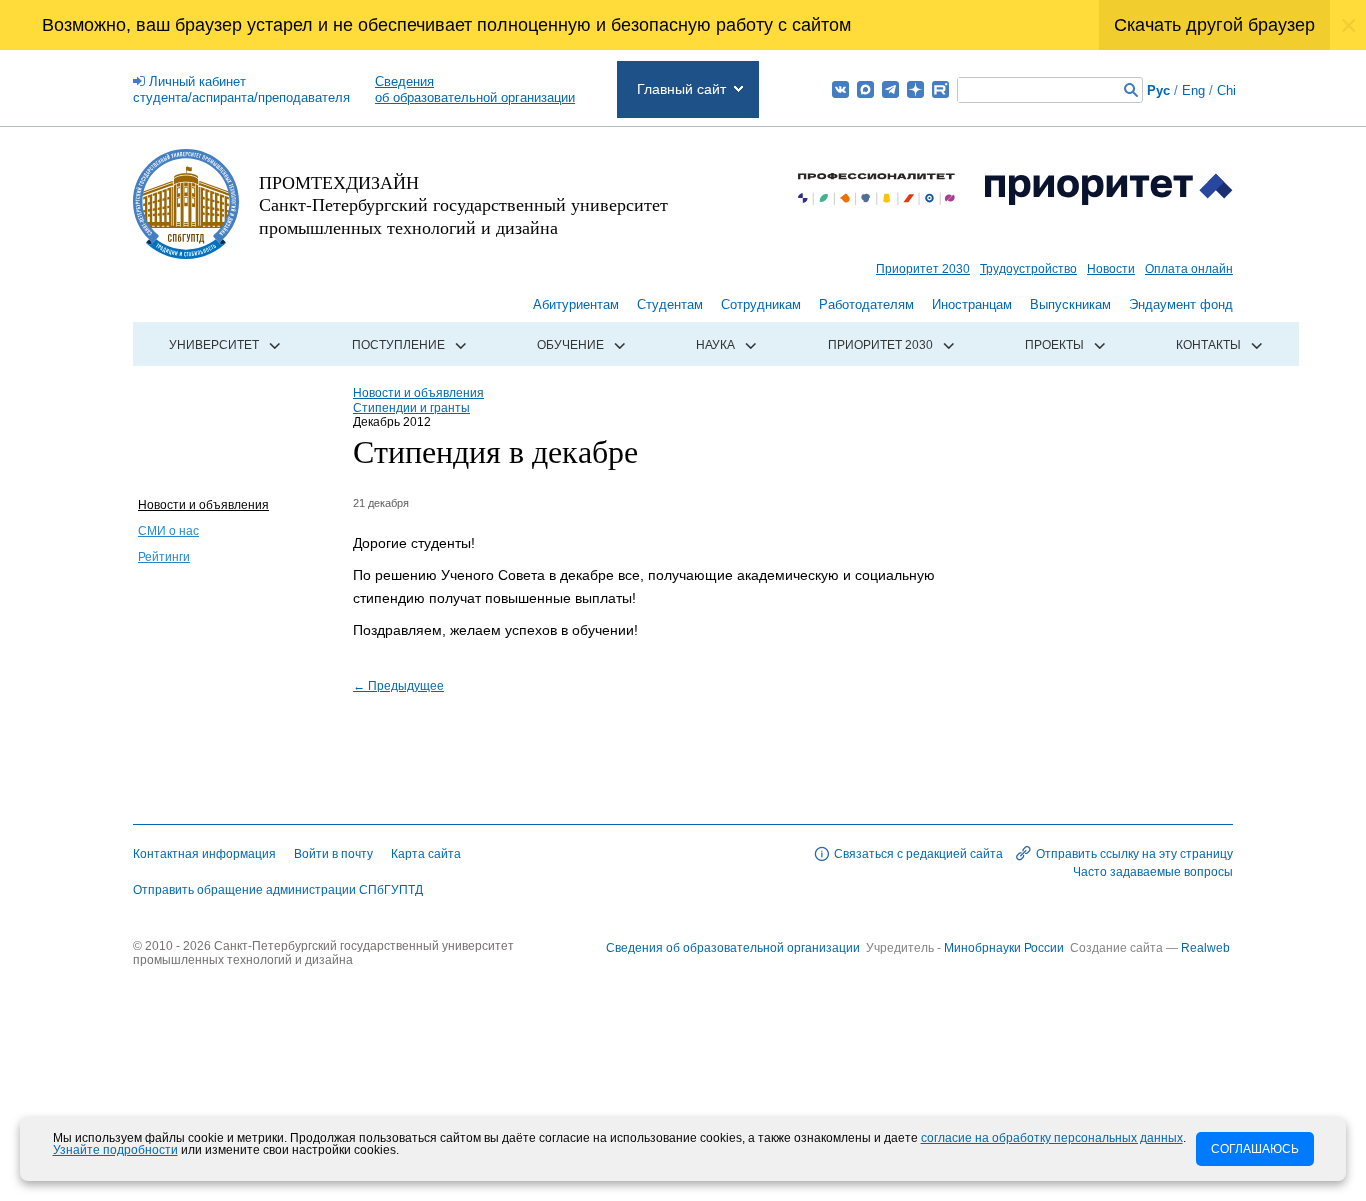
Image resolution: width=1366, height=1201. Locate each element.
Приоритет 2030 (923, 269)
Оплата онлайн (1189, 269)
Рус (1158, 90)
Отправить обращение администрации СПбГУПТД (278, 890)
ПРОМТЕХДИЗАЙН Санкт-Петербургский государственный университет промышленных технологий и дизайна (463, 204)
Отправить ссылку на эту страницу (1134, 854)
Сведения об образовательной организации (733, 948)
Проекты (1054, 345)
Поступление (398, 345)
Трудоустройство (1028, 269)
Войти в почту (333, 854)
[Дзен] (915, 89)
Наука (715, 345)
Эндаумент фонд (1181, 304)
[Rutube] (940, 89)
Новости (1111, 269)
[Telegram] (890, 89)
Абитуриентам (576, 304)
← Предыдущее (398, 686)
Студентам (670, 304)
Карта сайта (426, 854)
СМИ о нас (168, 531)
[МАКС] (865, 89)
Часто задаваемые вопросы (1153, 872)
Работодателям (866, 304)
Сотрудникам (761, 304)
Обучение (570, 345)
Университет (214, 345)
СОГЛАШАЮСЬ (1255, 1149)
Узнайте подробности (115, 1150)
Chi (1226, 90)
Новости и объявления (203, 505)
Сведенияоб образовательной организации (475, 89)
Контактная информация (204, 854)
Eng (1193, 90)
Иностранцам (972, 304)
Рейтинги (164, 557)
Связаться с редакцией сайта (918, 854)
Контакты (1208, 345)
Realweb (1205, 948)
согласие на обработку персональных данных (1052, 1138)
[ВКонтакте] (840, 89)
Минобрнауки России (1005, 948)
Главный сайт (681, 89)
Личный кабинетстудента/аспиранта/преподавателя (241, 89)
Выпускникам (1070, 304)
